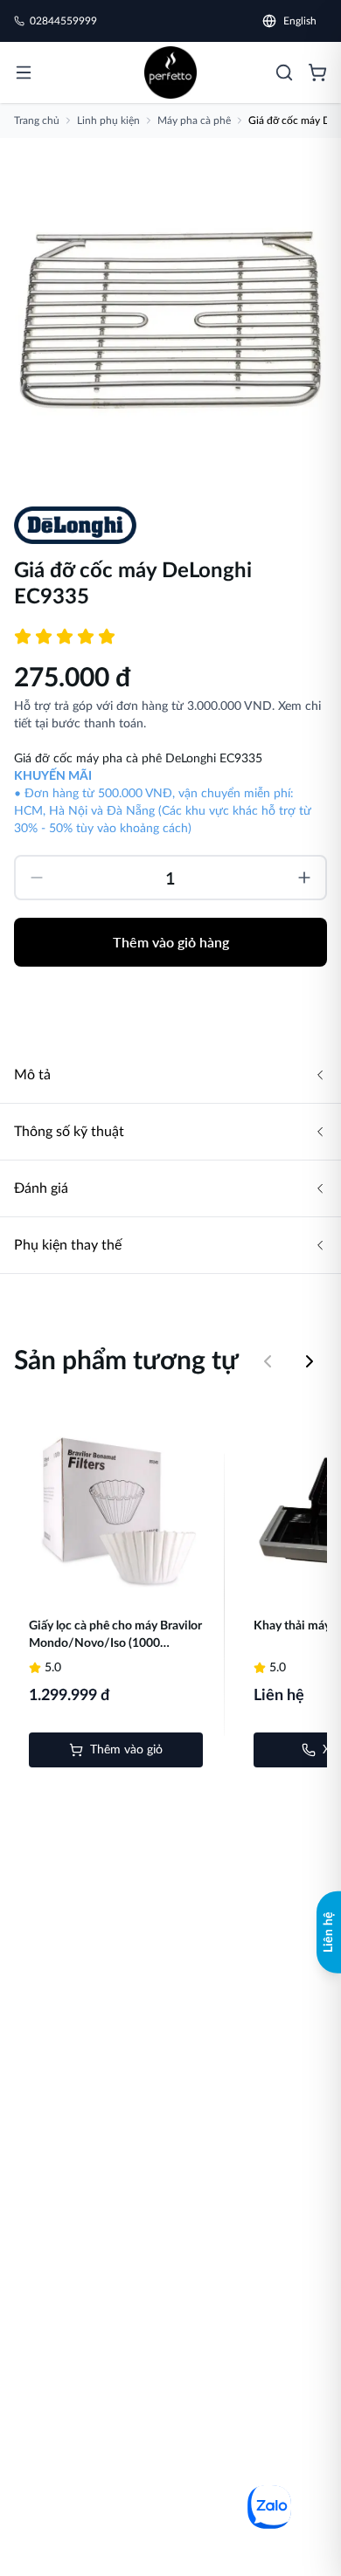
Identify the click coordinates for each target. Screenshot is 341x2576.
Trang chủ (37, 121)
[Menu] (24, 72)
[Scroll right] (310, 1361)
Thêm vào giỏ (126, 1750)
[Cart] (317, 72)
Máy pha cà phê (194, 121)
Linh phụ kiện (108, 121)
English (300, 21)
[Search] (284, 72)
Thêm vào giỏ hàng (171, 942)
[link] (170, 72)
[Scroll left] (268, 1361)
